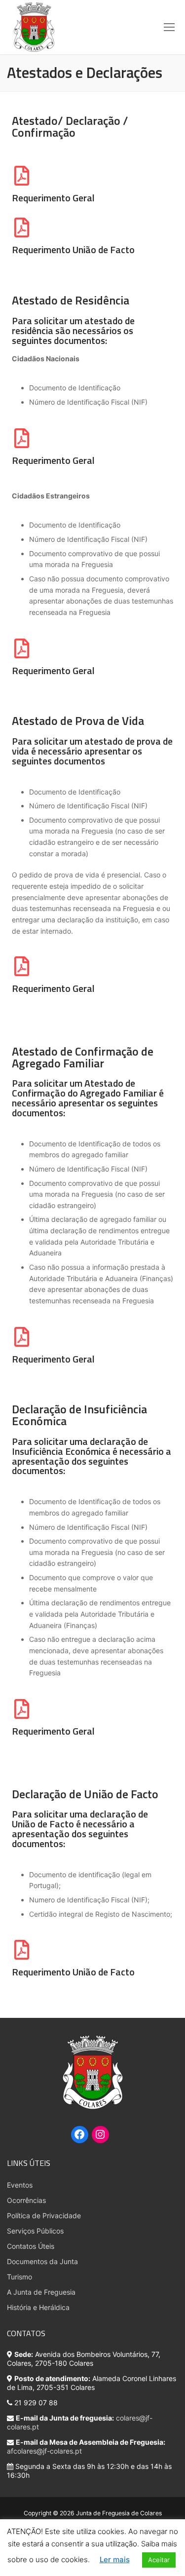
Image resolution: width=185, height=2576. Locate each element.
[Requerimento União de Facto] (22, 227)
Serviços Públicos (35, 2231)
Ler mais (115, 2559)
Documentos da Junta (42, 2261)
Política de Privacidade (44, 2216)
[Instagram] (100, 2136)
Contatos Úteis (31, 2246)
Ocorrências (26, 2200)
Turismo (19, 2277)
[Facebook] (79, 2136)
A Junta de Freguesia (41, 2292)
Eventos (20, 2185)
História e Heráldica (38, 2307)
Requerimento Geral (53, 198)
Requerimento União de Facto (73, 250)
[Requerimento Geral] (22, 176)
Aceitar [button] (159, 2560)
